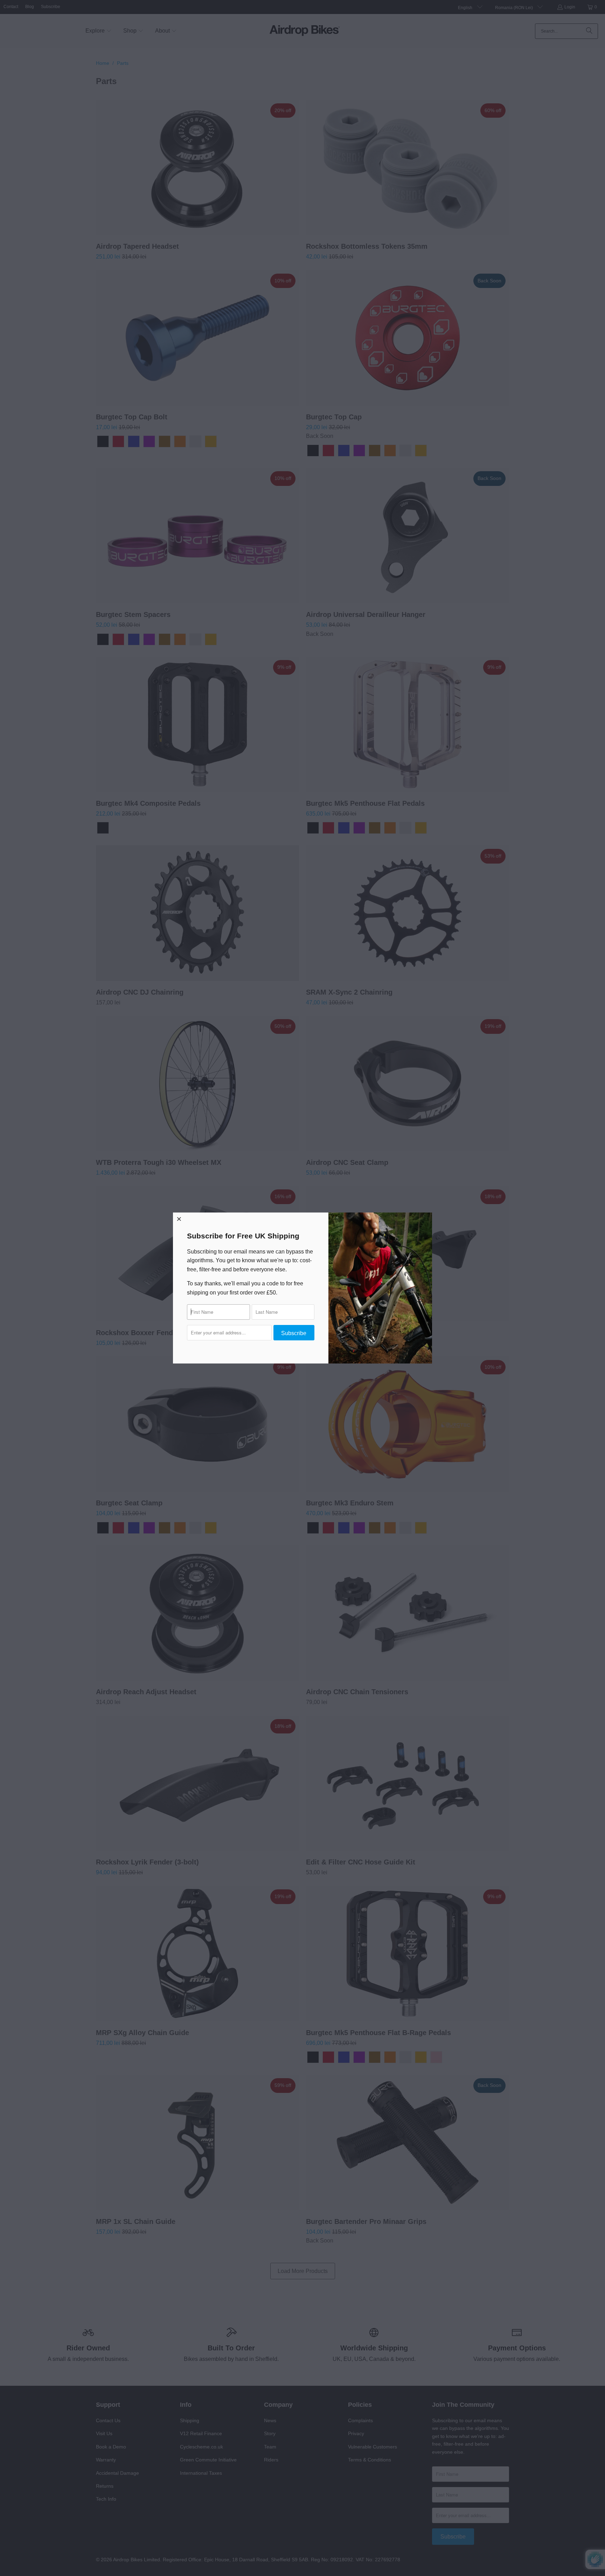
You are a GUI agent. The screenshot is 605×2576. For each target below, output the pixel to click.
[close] (179, 1219)
